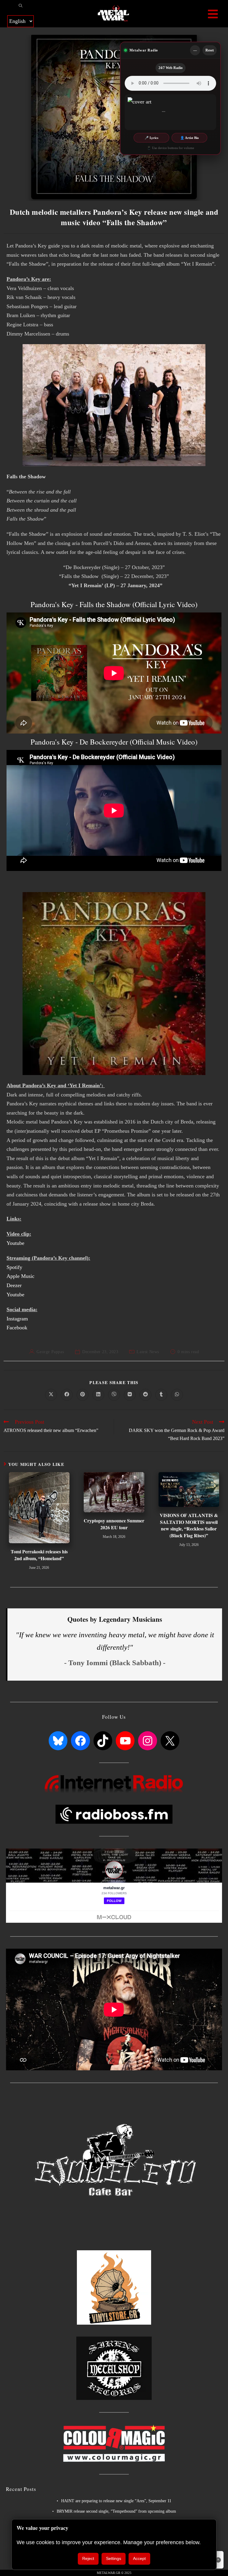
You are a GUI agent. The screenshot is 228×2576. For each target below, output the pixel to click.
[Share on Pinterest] (83, 1395)
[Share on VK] (130, 1395)
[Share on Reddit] (145, 1395)
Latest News (148, 1352)
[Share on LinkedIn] (98, 1395)
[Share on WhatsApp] (177, 1395)
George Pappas (50, 1352)
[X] (170, 1741)
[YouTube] (125, 1741)
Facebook (17, 1328)
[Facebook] (80, 1741)
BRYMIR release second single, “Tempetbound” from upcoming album (116, 2511)
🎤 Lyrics (151, 138)
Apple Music (20, 1276)
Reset (210, 50)
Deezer (14, 1285)
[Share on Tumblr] (161, 1395)
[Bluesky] (58, 1741)
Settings (114, 2558)
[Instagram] (147, 1741)
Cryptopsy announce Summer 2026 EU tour (114, 1524)
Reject (88, 2558)
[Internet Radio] (114, 1783)
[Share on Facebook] (67, 1395)
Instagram (17, 1319)
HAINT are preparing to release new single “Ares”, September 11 (116, 2501)
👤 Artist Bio (190, 138)
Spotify (14, 1267)
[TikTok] (103, 1741)
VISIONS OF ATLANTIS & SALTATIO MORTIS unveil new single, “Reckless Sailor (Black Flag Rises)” (189, 1525)
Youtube (15, 1243)
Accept (139, 2558)
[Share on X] (51, 1395)
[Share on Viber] (114, 1395)
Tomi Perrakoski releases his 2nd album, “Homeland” (39, 1555)
